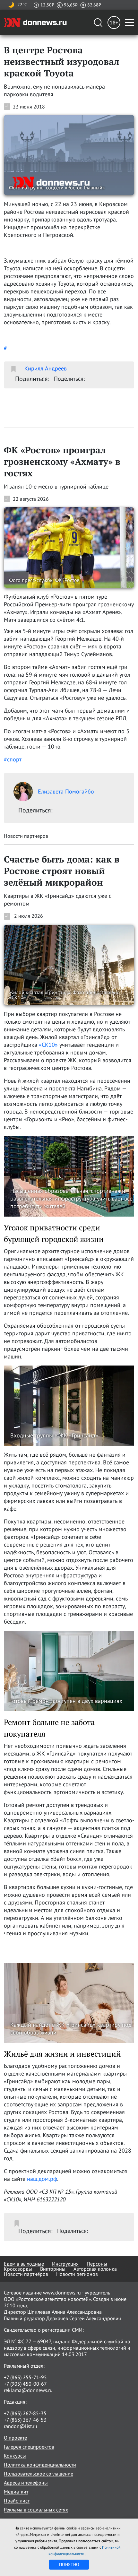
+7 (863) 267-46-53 (25, 2420)
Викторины (53, 2269)
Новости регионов (77, 2274)
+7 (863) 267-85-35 (25, 2413)
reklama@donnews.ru (28, 2390)
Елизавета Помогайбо (66, 791)
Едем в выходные (24, 2264)
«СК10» (48, 1045)
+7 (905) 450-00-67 (25, 2384)
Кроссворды (18, 2269)
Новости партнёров (26, 2274)
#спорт (13, 759)
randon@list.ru (21, 2426)
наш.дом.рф (42, 2179)
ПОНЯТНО (69, 2564)
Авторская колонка (95, 2269)
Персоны (97, 2264)
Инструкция (65, 2264)
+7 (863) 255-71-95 (25, 2377)
